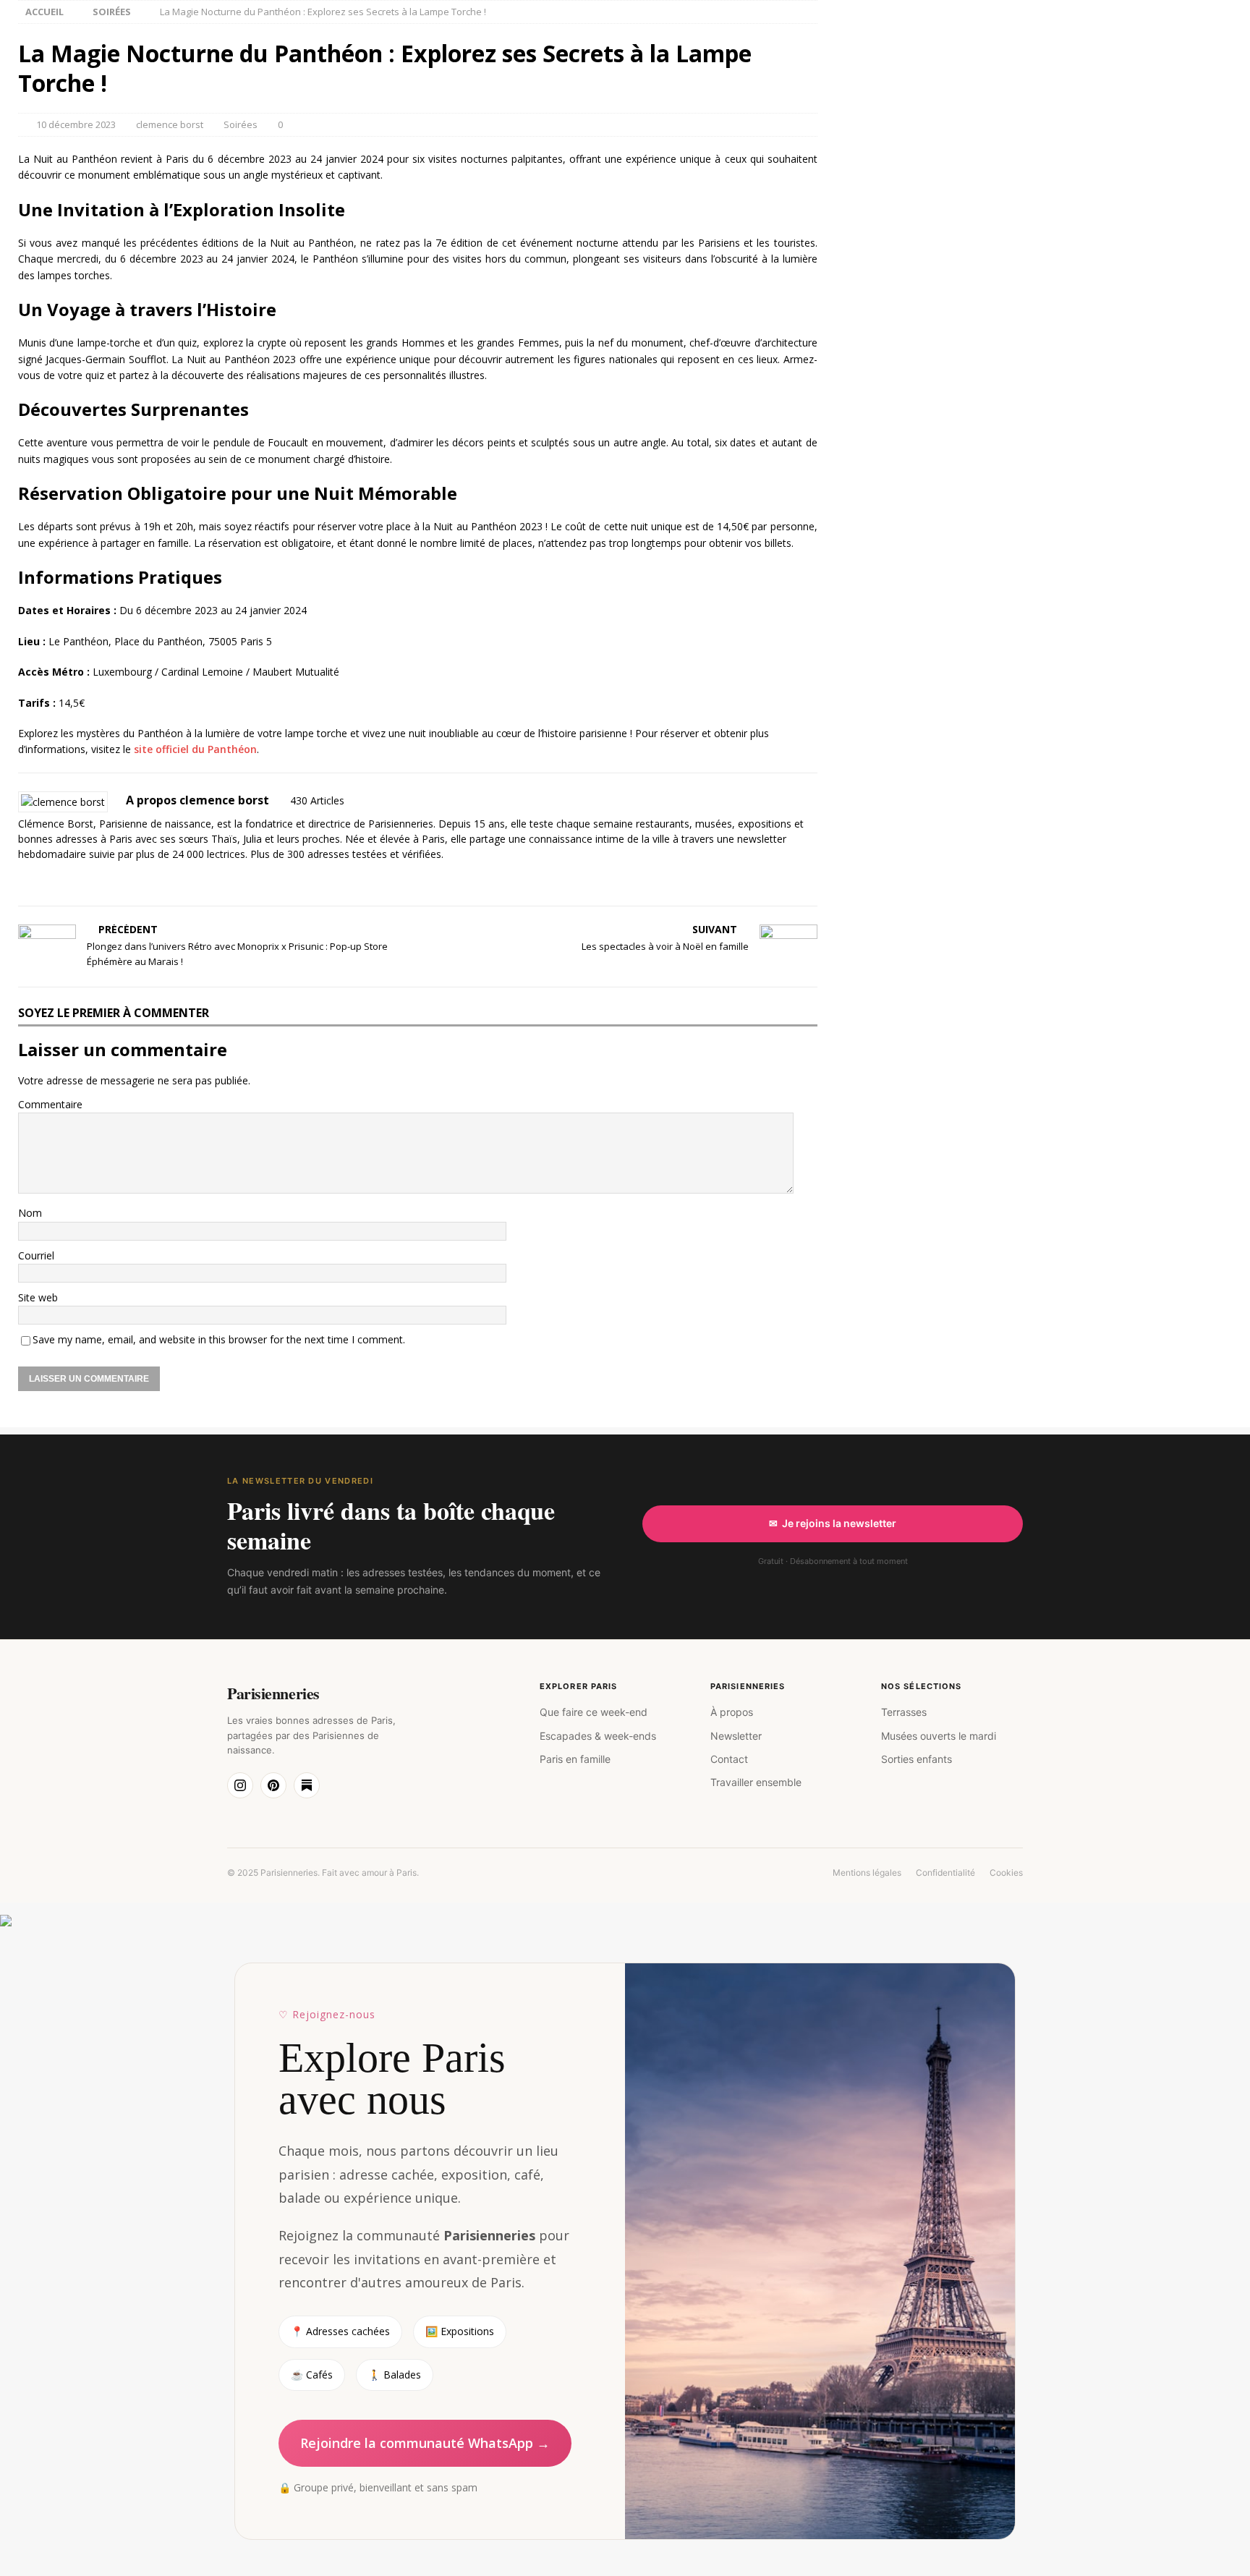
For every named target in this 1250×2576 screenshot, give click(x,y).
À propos (732, 1712)
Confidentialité (945, 1873)
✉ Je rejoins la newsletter (833, 1523)
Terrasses (904, 1712)
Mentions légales (867, 1873)
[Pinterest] (273, 1785)
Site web (38, 1297)
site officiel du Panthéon (195, 749)
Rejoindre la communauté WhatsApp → (425, 2443)
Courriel (36, 1255)
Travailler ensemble (756, 1782)
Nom (30, 1213)
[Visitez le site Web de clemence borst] (23, 879)
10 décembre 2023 (76, 124)
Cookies (1006, 1873)
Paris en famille (575, 1759)
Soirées (241, 124)
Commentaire (50, 1104)
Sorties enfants (917, 1759)
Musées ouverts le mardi (939, 1736)
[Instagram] (240, 1785)
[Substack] (307, 1785)
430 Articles (317, 800)
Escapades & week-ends (598, 1736)
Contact (729, 1759)
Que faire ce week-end (594, 1712)
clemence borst (170, 124)
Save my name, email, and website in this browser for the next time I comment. (219, 1339)
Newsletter (736, 1736)
